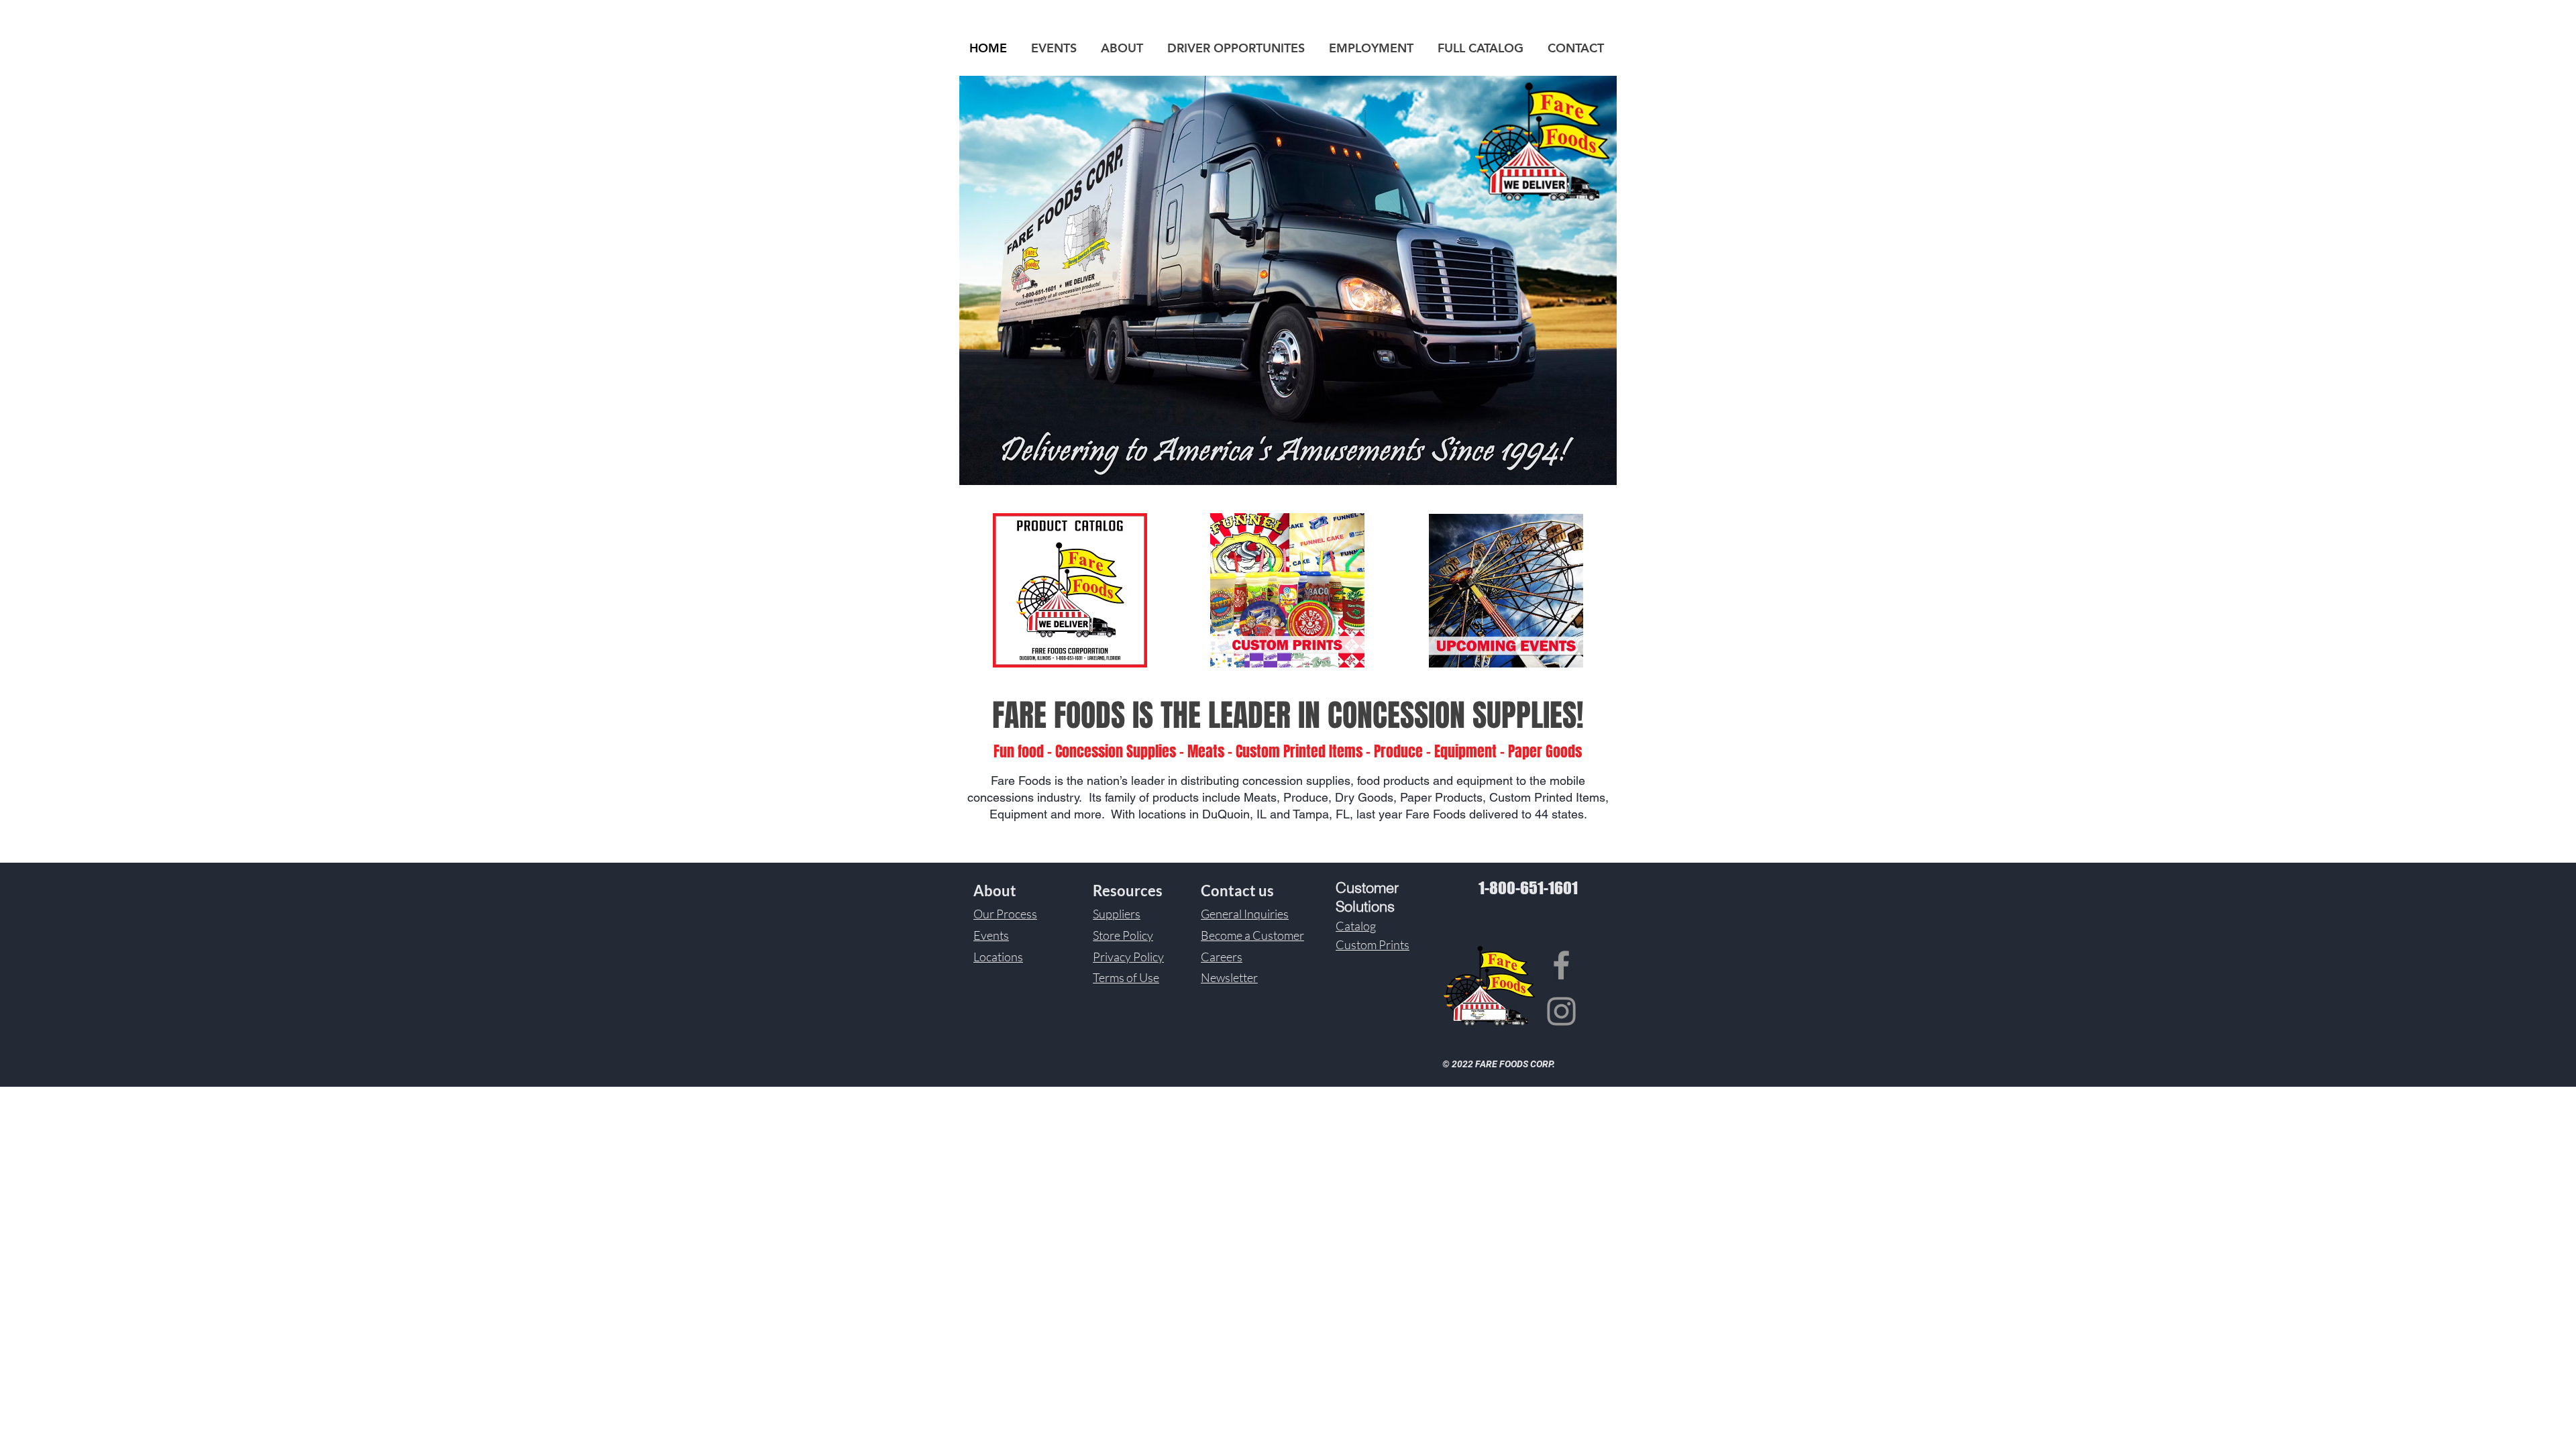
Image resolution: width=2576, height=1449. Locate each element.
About (995, 891)
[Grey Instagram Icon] (1561, 1011)
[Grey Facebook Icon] (1561, 965)
